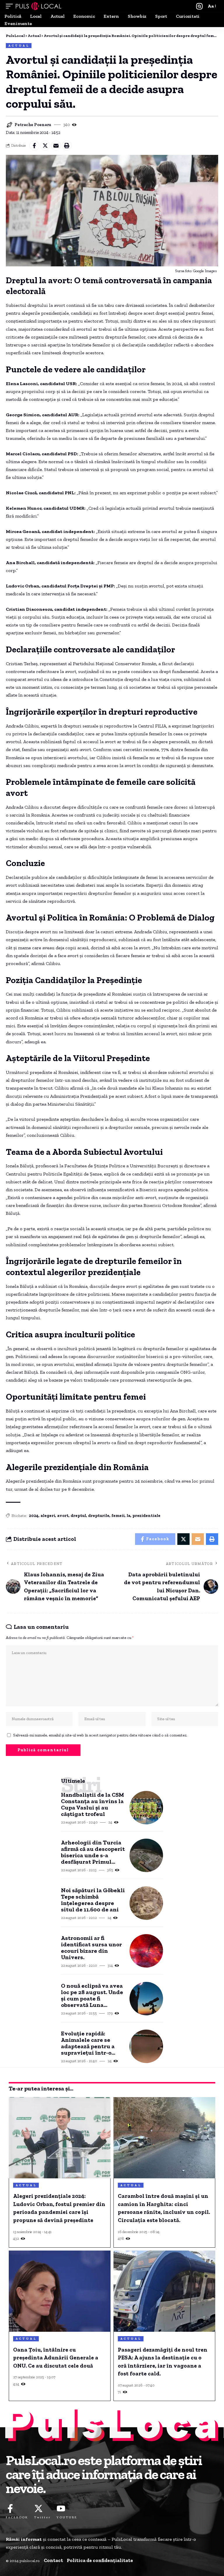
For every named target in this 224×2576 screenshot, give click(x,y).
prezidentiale (146, 1516)
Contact (53, 2560)
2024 (34, 1516)
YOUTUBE (67, 2517)
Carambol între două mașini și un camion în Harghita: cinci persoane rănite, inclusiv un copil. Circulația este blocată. (164, 2208)
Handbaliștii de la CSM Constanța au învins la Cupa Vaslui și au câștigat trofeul (92, 1804)
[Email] (56, 146)
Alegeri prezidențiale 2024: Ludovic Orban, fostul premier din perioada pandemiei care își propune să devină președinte (59, 2208)
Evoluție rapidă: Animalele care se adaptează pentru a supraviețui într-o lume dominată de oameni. (88, 2043)
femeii (118, 1516)
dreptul (78, 1516)
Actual (19, 46)
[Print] (67, 146)
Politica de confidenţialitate (100, 2560)
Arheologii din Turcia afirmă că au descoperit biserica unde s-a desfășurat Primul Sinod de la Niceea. (93, 1852)
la (128, 1516)
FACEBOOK (17, 2517)
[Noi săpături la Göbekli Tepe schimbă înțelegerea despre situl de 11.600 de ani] (146, 1903)
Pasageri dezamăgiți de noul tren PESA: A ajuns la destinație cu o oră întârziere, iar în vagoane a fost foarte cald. (163, 2362)
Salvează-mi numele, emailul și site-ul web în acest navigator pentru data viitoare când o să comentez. (100, 1735)
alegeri (48, 1516)
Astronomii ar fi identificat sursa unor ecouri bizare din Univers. (91, 1948)
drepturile (99, 1516)
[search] (199, 6)
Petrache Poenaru (33, 125)
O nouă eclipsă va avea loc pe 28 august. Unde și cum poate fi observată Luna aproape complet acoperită (92, 1995)
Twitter (42, 2517)
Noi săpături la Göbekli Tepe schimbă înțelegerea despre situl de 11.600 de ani (93, 1900)
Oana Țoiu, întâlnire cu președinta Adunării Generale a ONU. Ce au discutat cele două (56, 2358)
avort (63, 1516)
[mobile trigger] (11, 6)
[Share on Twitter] (45, 146)
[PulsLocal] (38, 6)
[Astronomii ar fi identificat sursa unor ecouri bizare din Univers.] (146, 1951)
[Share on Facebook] (34, 146)
